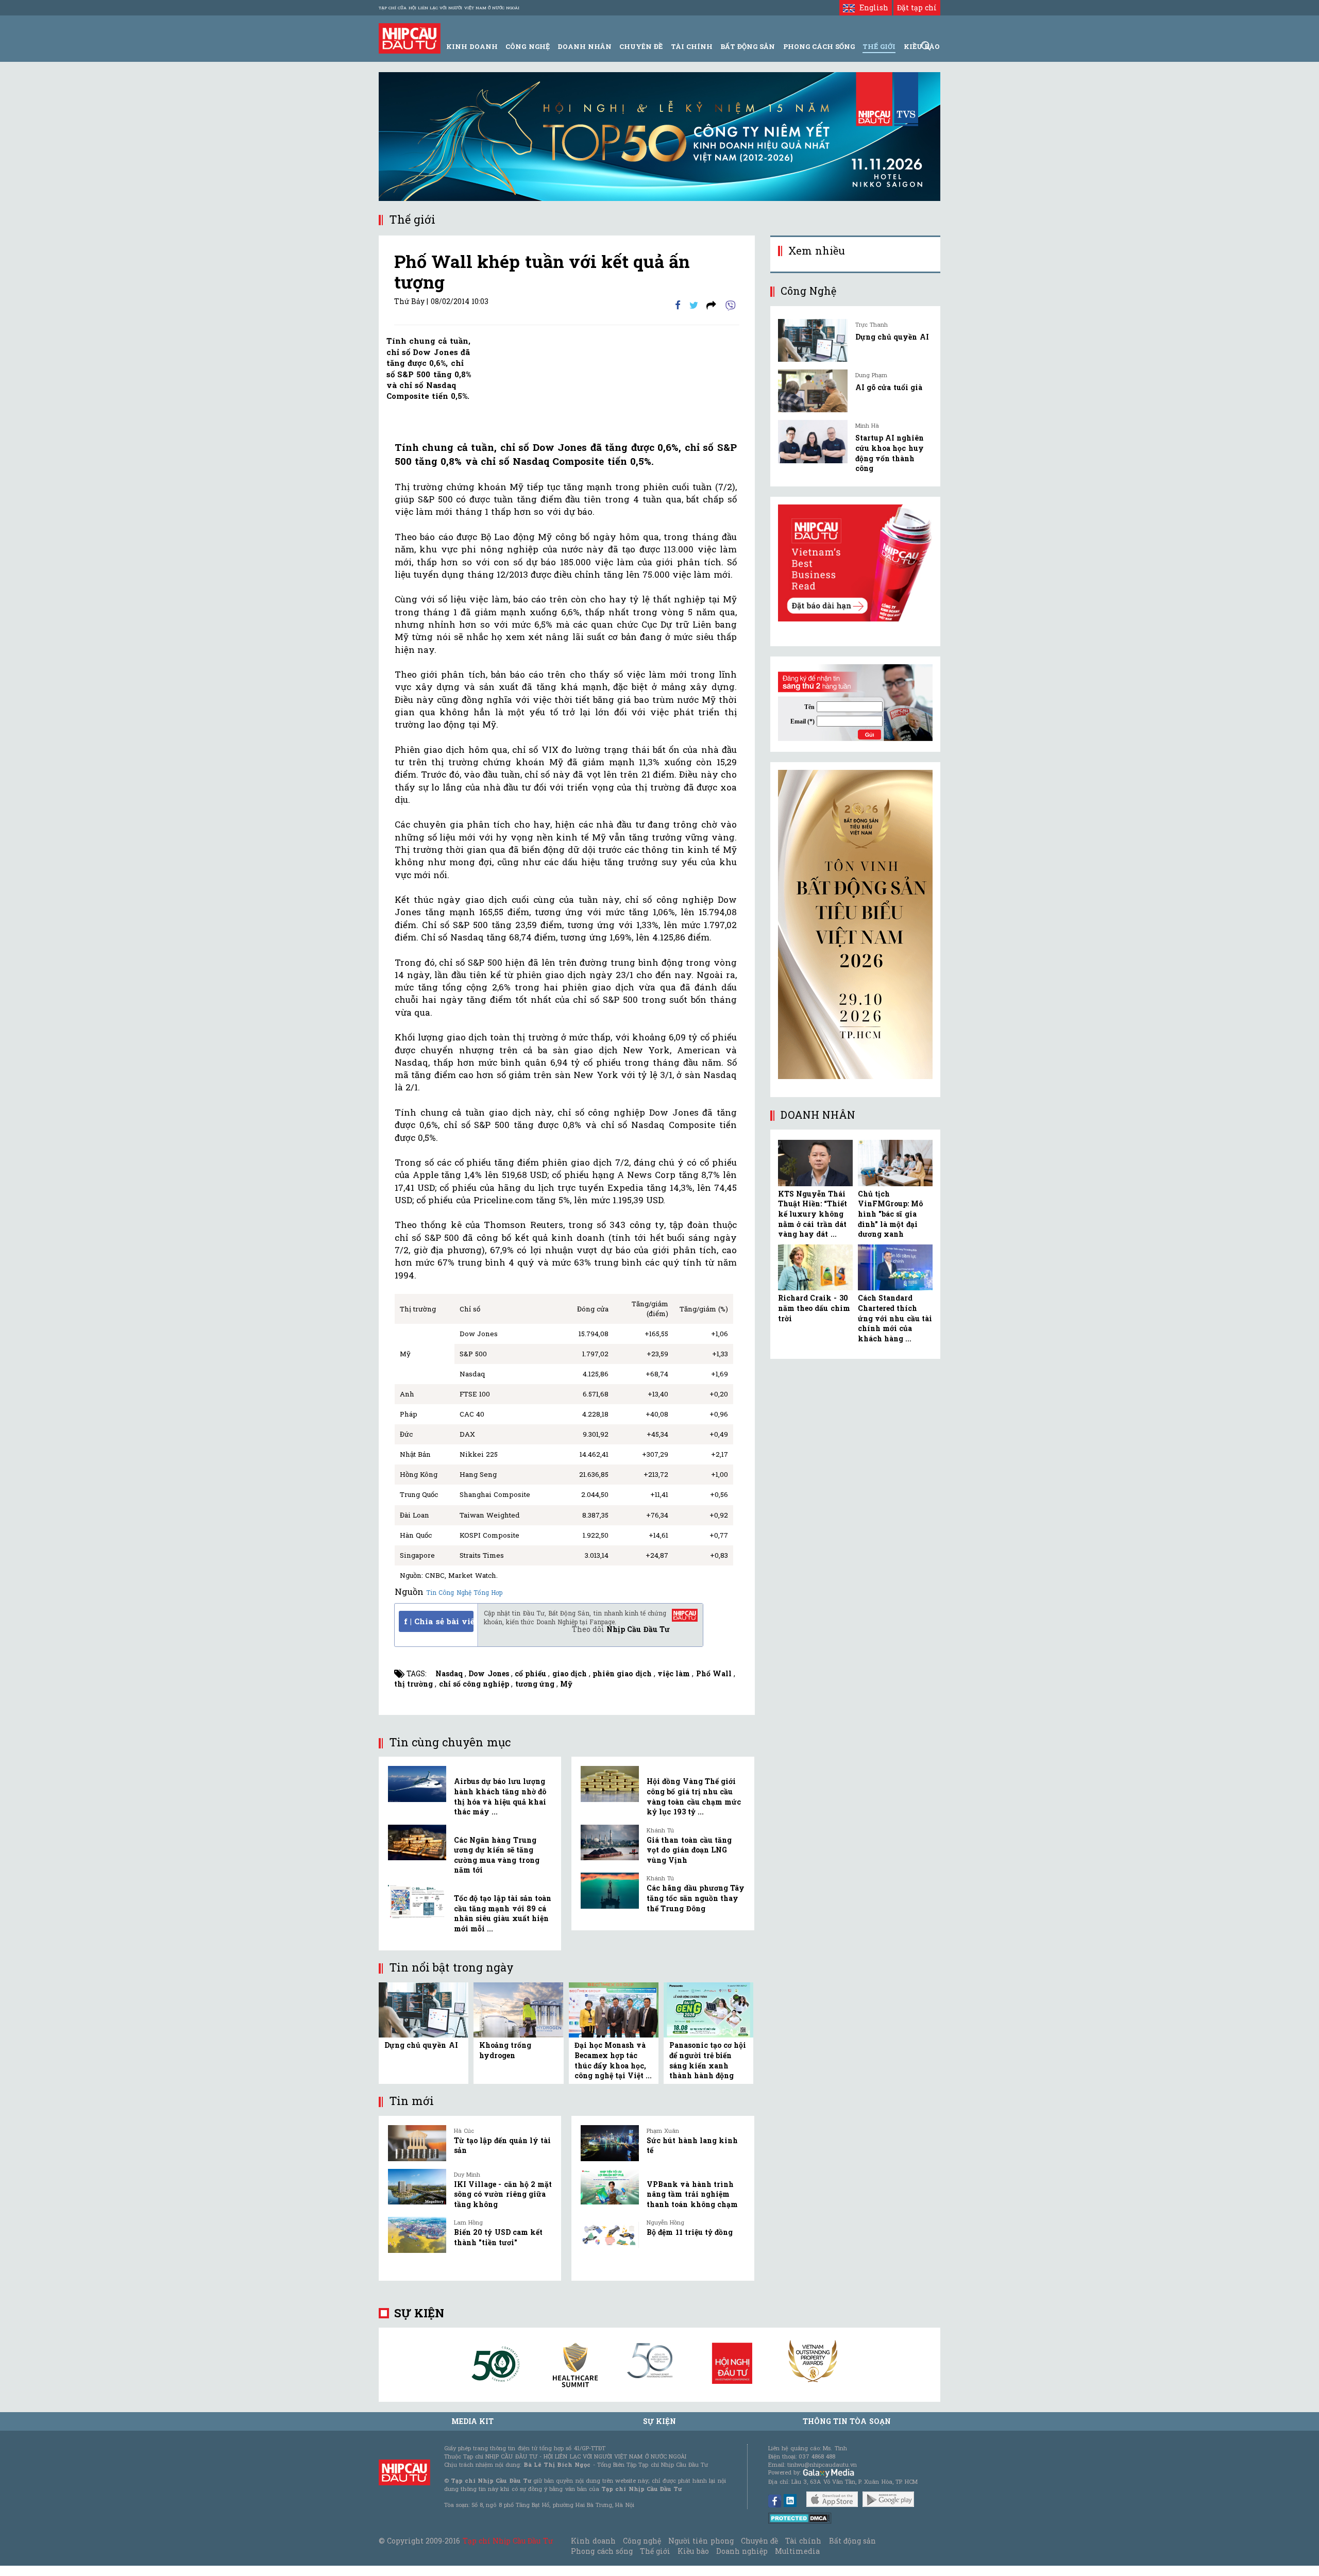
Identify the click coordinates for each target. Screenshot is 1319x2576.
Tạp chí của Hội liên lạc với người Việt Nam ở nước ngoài (449, 8)
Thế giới (879, 46)
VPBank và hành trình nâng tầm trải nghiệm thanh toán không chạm (692, 2194)
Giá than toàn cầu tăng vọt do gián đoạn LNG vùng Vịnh (689, 1850)
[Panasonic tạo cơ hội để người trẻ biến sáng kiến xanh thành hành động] (708, 2009)
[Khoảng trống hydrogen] (518, 2009)
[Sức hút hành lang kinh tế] (610, 2143)
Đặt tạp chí (917, 7)
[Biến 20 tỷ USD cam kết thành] (417, 2235)
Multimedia (797, 2551)
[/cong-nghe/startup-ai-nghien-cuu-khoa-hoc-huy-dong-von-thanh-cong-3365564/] (813, 441)
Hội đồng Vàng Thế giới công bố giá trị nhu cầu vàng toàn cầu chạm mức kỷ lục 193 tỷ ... (694, 1796)
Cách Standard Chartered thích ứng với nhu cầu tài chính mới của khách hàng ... (895, 1318)
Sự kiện (419, 2313)
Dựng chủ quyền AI (421, 2045)
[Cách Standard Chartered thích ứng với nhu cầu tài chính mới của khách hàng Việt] (895, 1268)
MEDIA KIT (472, 2421)
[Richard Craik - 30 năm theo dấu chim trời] (815, 1268)
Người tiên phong (701, 2541)
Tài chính (803, 2541)
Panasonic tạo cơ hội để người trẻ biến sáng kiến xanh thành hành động (708, 2060)
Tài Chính (692, 46)
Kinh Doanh (472, 46)
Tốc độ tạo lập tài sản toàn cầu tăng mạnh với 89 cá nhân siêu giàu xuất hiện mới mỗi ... (503, 1913)
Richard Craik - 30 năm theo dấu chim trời (814, 1308)
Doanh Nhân (585, 46)
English (871, 7)
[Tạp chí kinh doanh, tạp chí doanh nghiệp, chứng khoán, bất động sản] (410, 37)
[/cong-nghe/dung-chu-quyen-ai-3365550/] (813, 340)
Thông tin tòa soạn (847, 2421)
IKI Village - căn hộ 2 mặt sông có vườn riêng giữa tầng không (503, 2194)
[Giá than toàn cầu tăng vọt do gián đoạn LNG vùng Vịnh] (610, 1843)
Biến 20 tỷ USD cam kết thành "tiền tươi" (498, 2237)
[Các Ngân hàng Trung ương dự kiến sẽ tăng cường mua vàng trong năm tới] (417, 1843)
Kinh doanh (593, 2541)
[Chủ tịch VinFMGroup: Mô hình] (895, 1163)
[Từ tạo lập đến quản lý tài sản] (417, 2143)
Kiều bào (693, 2551)
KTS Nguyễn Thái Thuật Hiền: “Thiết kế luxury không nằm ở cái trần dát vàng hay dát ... (813, 1214)
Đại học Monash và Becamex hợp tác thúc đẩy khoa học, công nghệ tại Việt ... (613, 2060)
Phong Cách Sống (819, 46)
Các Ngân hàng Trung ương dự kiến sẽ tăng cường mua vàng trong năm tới (497, 1855)
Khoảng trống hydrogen (505, 2050)
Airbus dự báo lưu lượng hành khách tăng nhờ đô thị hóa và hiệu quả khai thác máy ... (500, 1796)
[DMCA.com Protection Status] (800, 2518)
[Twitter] (694, 304)
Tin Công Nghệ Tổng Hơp (464, 1592)
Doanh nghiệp (742, 2551)
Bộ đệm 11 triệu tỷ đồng (690, 2232)
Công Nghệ (527, 46)
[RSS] (711, 304)
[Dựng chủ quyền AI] (424, 2009)
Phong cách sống (602, 2551)
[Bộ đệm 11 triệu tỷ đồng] (610, 2235)
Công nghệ (642, 2541)
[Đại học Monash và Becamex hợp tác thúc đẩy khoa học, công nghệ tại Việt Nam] (614, 2009)
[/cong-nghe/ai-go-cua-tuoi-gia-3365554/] (813, 391)
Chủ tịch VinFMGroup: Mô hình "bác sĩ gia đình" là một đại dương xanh (890, 1214)
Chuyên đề (641, 46)
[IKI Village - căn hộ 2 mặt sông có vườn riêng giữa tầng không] (417, 2187)
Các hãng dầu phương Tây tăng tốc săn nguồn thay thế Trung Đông (696, 1898)
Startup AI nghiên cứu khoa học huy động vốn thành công (890, 453)
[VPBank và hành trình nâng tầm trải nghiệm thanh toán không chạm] (610, 2187)
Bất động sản (748, 46)
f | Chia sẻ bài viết (439, 1621)
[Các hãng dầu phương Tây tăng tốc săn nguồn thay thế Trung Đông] (610, 1891)
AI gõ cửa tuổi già (889, 387)
